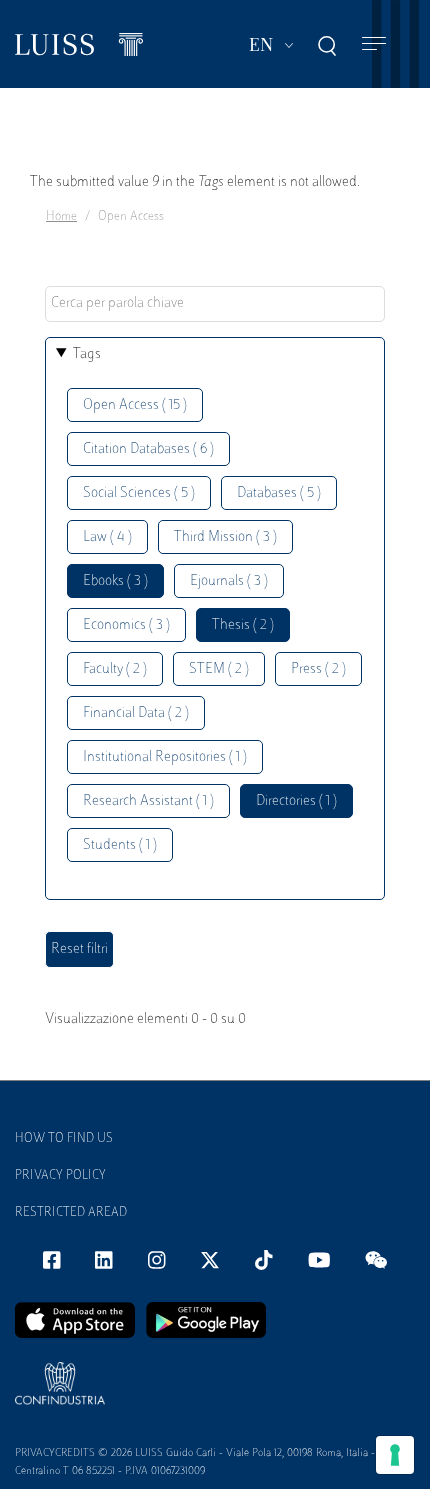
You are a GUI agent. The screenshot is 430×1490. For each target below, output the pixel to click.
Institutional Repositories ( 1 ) (165, 757)
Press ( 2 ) (318, 669)
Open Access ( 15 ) (135, 405)
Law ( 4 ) (107, 537)
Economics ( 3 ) (126, 625)
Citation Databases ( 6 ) (148, 449)
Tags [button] (87, 354)
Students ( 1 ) (120, 845)
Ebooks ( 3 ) (115, 581)
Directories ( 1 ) (296, 801)
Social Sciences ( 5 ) (139, 493)
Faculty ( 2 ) (115, 669)
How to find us (64, 1139)
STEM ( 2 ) (219, 669)
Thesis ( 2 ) (243, 625)
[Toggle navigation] (374, 44)
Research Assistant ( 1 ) (148, 801)
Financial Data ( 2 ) (136, 713)
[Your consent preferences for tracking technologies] (395, 1455)
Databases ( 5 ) (279, 493)
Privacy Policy (60, 1176)
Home (61, 217)
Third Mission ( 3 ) (225, 537)
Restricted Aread (71, 1213)
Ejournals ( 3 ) (229, 581)
